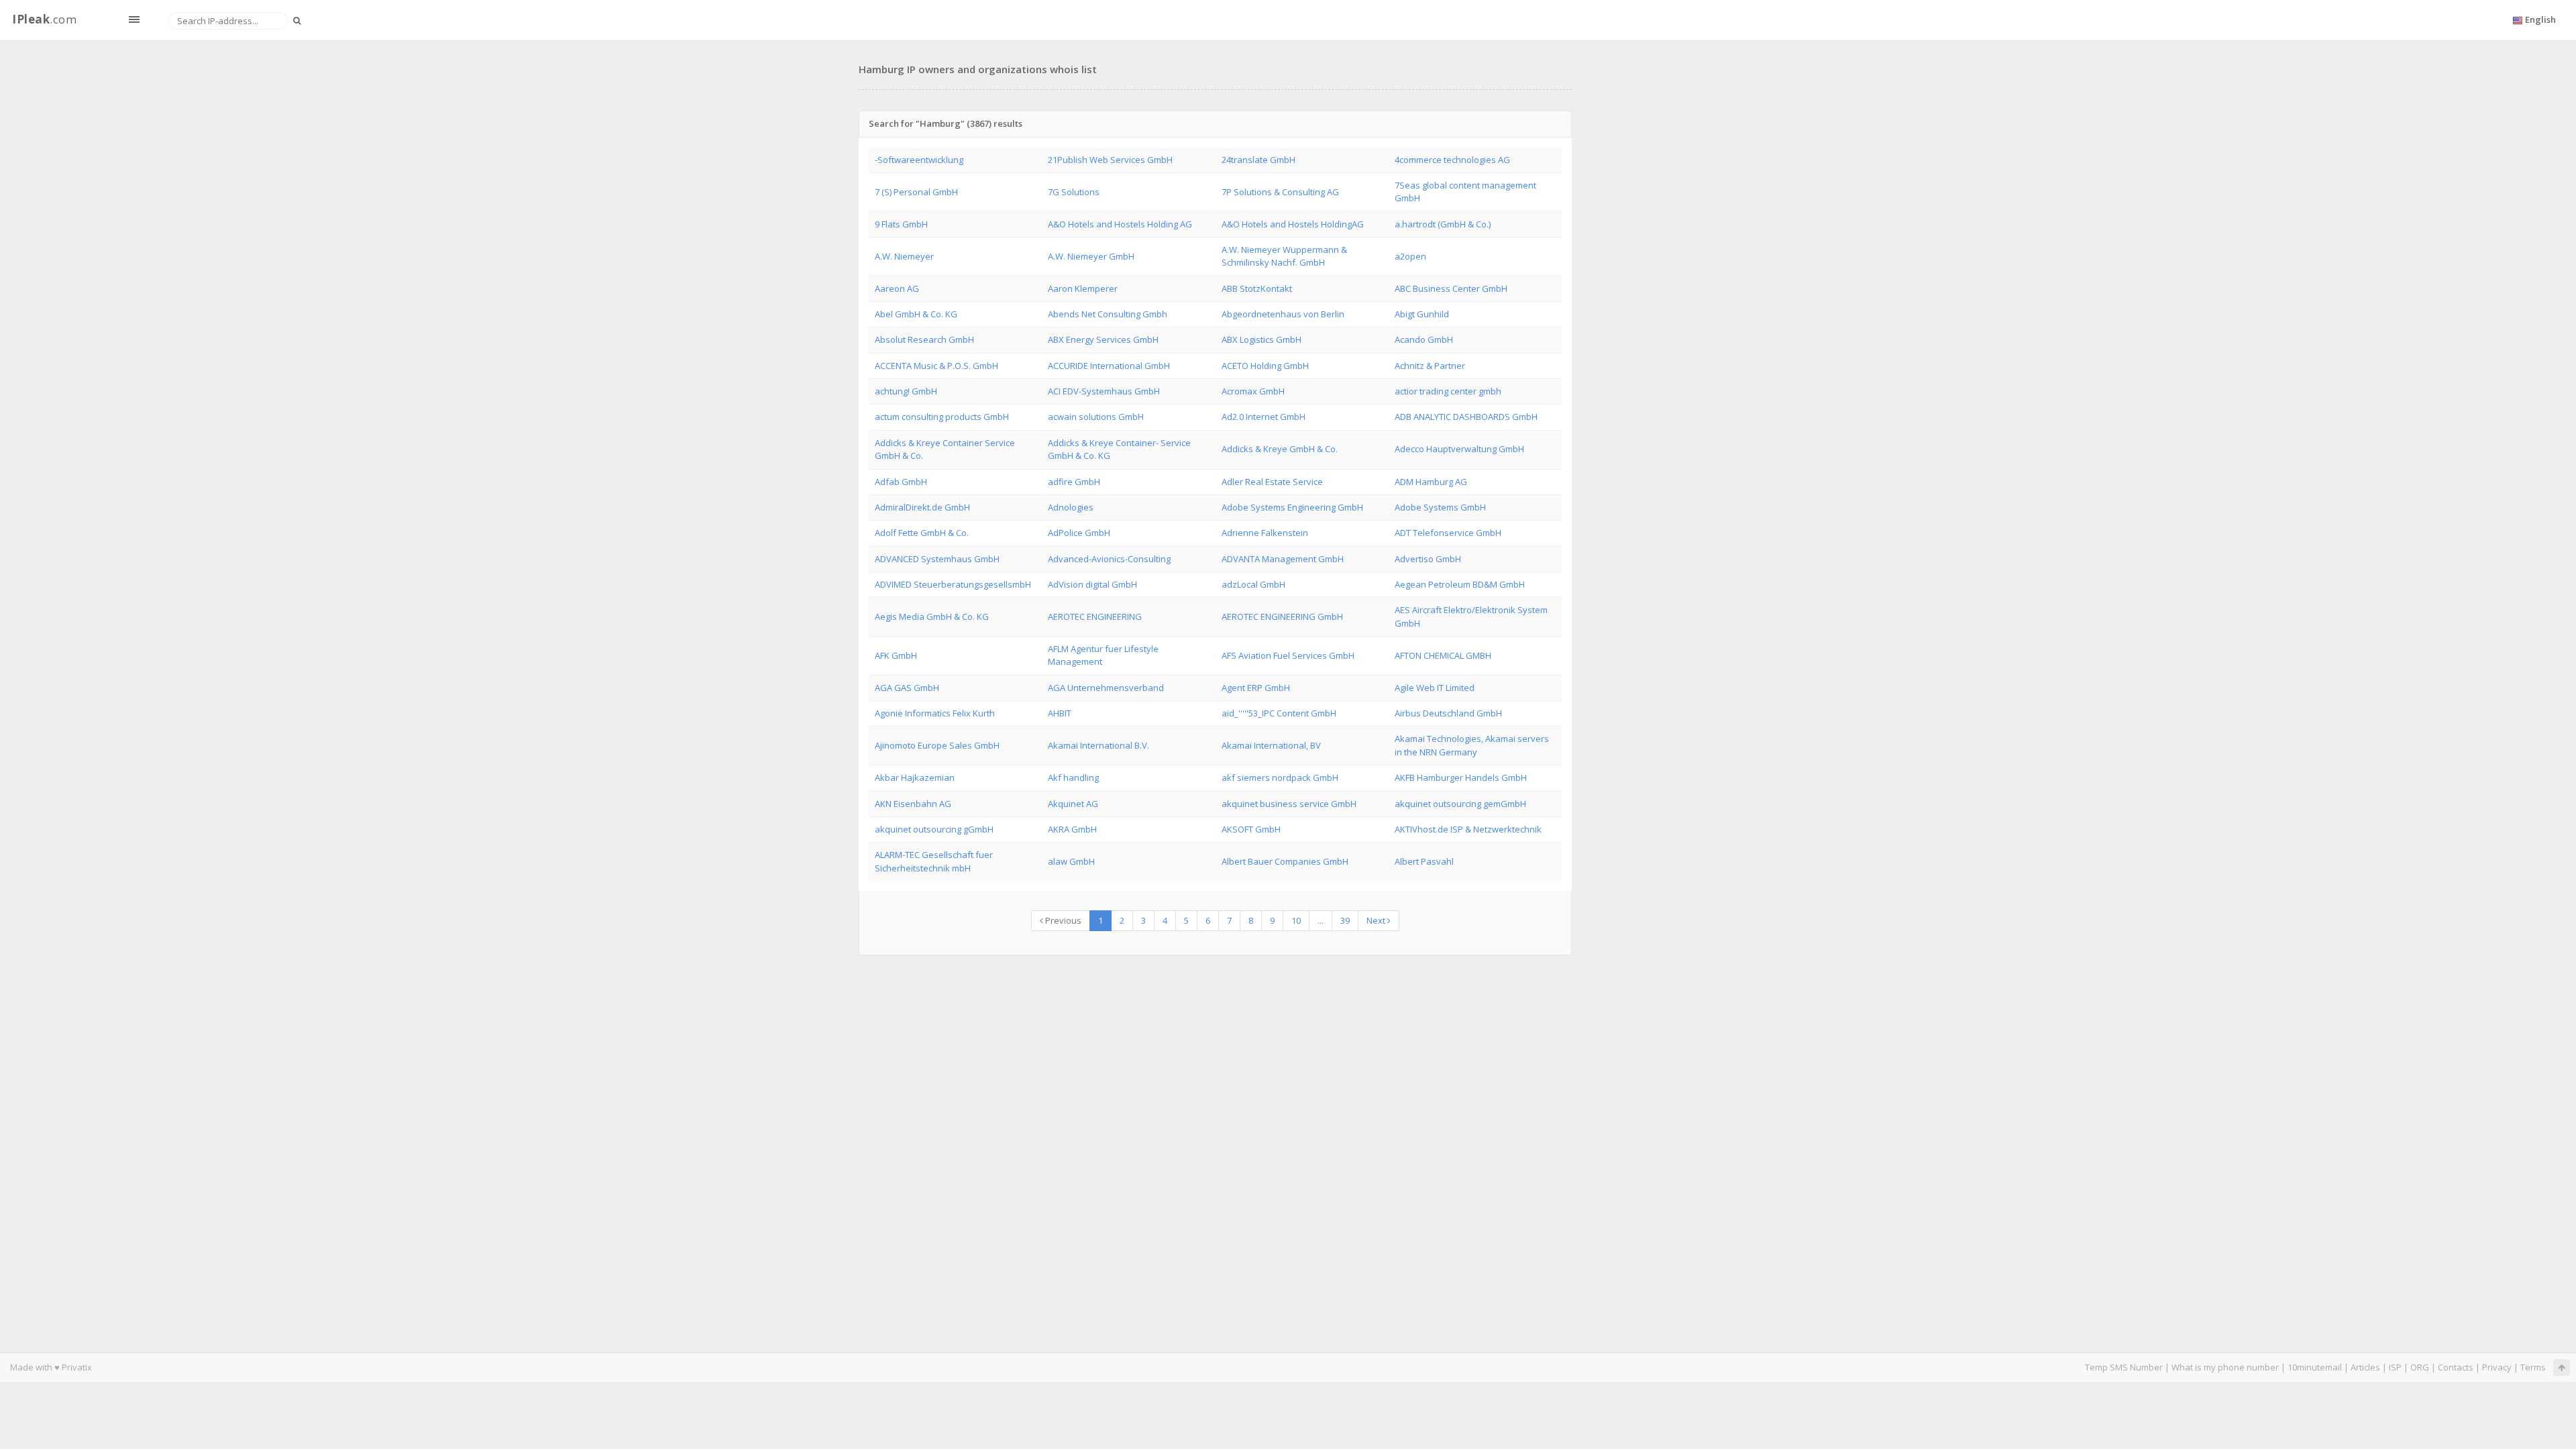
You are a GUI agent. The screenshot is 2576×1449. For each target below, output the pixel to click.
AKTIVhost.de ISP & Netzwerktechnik (1468, 829)
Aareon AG (897, 288)
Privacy (2497, 1367)
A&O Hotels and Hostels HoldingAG (1293, 224)
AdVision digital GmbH (1092, 584)
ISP (2395, 1367)
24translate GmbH (1258, 160)
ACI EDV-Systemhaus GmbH (1104, 391)
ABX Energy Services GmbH (1103, 339)
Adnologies (1071, 507)
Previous (1062, 920)
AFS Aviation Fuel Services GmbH (1288, 655)
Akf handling (1073, 777)
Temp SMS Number (2124, 1367)
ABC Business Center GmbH (1451, 288)
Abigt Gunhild (1422, 314)
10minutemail (2315, 1367)
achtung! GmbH (906, 391)
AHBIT (1060, 713)
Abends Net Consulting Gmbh (1108, 314)
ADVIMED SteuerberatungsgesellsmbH (953, 584)
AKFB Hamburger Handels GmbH (1461, 777)
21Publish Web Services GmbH (1110, 160)
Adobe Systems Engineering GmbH (1292, 507)
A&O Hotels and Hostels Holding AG (1120, 224)
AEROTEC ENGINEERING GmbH (1282, 616)
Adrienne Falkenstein (1265, 533)
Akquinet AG (1073, 804)
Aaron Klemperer (1083, 288)
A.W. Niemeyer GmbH (1091, 256)
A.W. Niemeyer (904, 256)
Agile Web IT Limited (1435, 688)
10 (1296, 920)
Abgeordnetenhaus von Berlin (1283, 314)
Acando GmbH (1424, 339)
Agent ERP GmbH (1256, 688)
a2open (1410, 256)
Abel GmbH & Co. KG (916, 314)
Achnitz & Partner (1430, 366)
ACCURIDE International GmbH (1109, 366)
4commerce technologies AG (1452, 160)
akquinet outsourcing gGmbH (934, 829)
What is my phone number (2225, 1367)
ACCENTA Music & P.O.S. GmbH (936, 366)
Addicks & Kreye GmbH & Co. (1280, 449)
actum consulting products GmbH (942, 417)
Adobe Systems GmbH (1440, 507)
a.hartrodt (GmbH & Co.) (1443, 224)
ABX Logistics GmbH (1262, 339)
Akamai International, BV (1271, 745)
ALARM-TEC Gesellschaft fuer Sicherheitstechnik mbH (934, 861)
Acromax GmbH (1253, 391)
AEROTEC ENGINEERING (1095, 616)
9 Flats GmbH (901, 224)
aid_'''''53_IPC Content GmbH (1279, 713)
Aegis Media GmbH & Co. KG (932, 616)
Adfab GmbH (901, 482)
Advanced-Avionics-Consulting (1109, 559)
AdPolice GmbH (1079, 533)
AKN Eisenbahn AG (913, 804)
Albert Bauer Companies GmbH (1285, 861)
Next (1377, 920)
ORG (2420, 1367)
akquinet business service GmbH (1289, 804)
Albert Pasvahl (1424, 861)
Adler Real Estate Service (1272, 482)
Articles (2365, 1367)
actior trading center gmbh (1448, 391)
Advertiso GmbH (1428, 559)
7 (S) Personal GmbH (916, 192)
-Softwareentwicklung (919, 160)
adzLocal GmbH (1253, 584)
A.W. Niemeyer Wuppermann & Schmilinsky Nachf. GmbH (1284, 256)
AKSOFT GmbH (1251, 829)
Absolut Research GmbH (924, 339)
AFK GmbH (896, 655)
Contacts (2456, 1367)
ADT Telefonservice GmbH (1448, 533)
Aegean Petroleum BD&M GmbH (1460, 584)
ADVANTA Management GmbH (1283, 559)
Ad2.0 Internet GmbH (1264, 417)
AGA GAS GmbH (907, 688)
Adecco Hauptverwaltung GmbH (1459, 449)
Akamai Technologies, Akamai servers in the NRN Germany (1472, 745)
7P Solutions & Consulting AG (1280, 192)
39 (1345, 920)
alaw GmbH (1071, 861)
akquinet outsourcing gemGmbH (1460, 804)
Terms (2533, 1367)
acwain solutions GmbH (1096, 417)
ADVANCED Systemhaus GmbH (937, 559)
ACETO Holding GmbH (1265, 366)
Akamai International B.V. (1098, 745)
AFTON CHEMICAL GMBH (1443, 655)
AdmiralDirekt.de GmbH (922, 507)
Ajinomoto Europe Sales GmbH (937, 745)
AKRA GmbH (1072, 829)
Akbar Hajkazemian (915, 777)
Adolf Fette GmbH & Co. (922, 533)
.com (44, 19)
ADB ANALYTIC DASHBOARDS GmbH (1466, 417)
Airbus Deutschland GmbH (1448, 713)
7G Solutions (1074, 192)
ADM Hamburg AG (1431, 482)
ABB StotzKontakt (1257, 288)
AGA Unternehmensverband (1106, 688)
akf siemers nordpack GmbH (1280, 777)
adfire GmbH (1074, 482)
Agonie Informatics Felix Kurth (935, 713)
